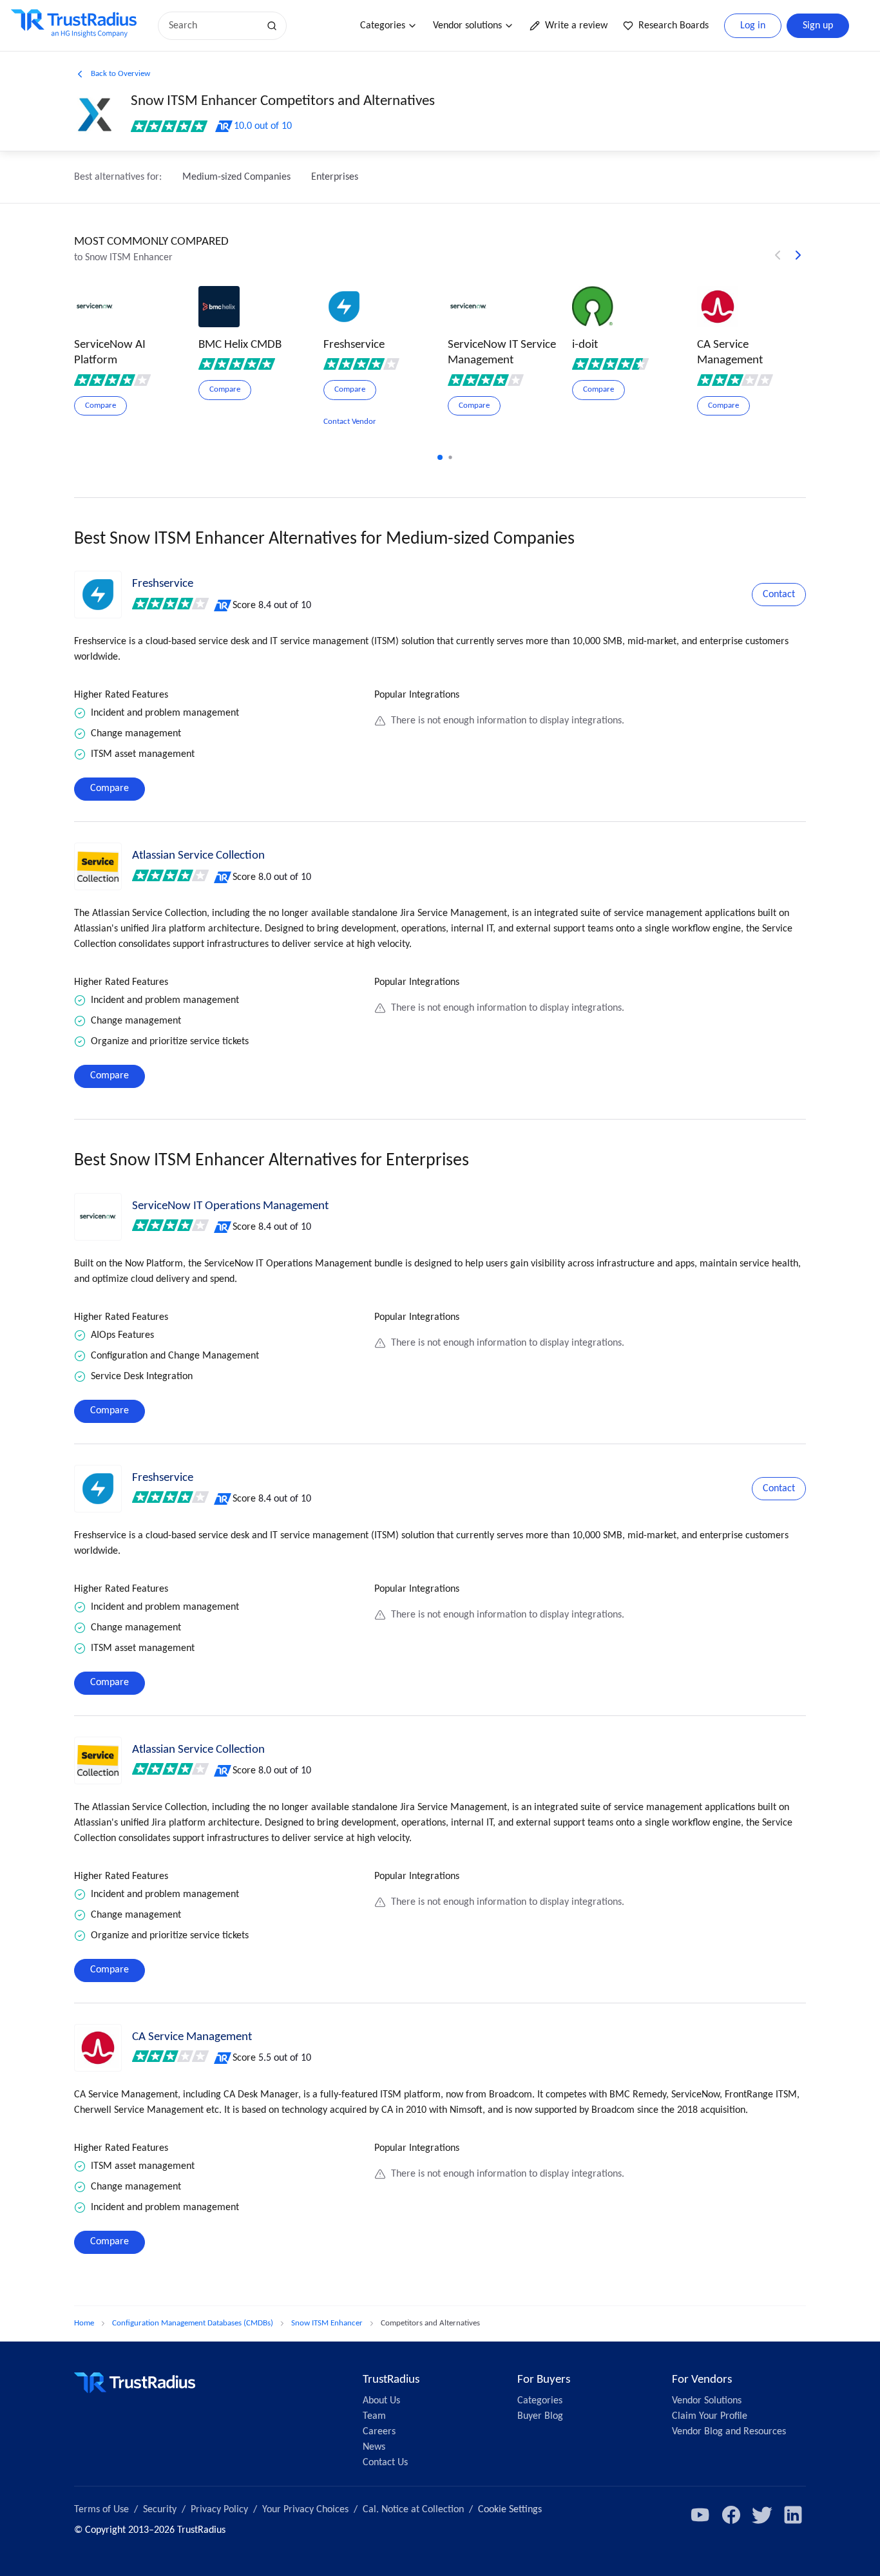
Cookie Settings (510, 2510)
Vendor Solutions (707, 2401)
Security (160, 2510)
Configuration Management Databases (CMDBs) (193, 2323)
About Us (381, 2401)
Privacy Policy (219, 2510)
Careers (379, 2432)
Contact (779, 595)
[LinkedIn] (793, 2515)
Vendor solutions (467, 26)
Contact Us (385, 2463)
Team (374, 2416)
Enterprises (335, 177)
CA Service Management (192, 2037)
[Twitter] (762, 2515)
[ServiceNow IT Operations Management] (98, 1217)
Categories (383, 26)
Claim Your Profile (710, 2416)
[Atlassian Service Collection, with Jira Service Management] (98, 866)
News (374, 2447)
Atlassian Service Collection (198, 856)
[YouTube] (700, 2515)
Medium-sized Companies (236, 177)
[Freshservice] (98, 595)
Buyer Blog (540, 2416)
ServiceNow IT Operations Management (230, 1206)
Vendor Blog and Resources (729, 2432)
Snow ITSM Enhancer (327, 2323)
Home (84, 2323)
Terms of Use (101, 2510)
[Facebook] (731, 2515)
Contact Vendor (350, 422)
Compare (110, 788)
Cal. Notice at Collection (413, 2510)
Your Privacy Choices (305, 2510)
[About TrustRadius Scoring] (223, 606)
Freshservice (163, 584)
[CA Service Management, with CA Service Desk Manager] (98, 2048)
